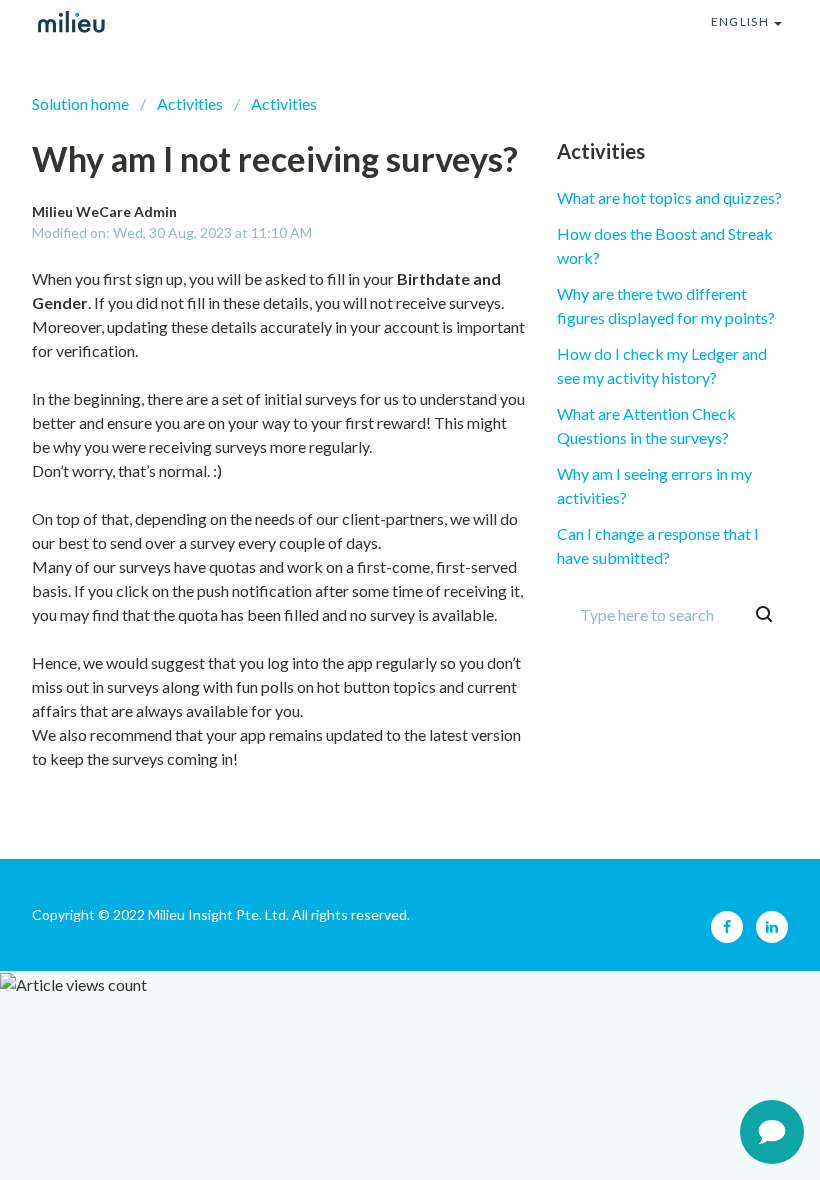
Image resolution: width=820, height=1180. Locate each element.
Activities (190, 103)
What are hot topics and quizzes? (669, 197)
